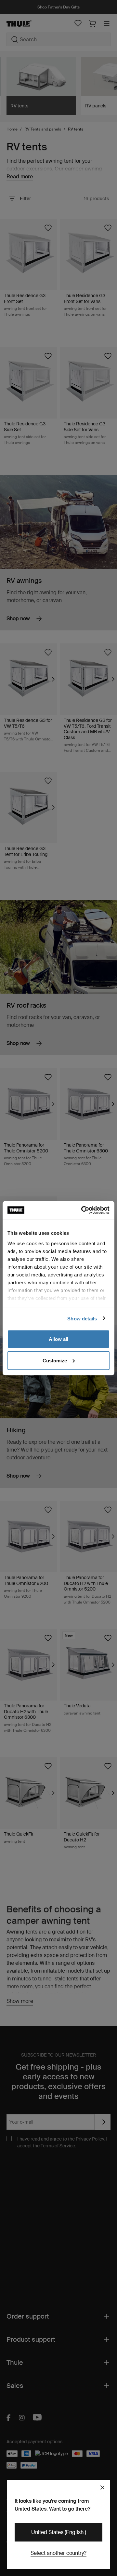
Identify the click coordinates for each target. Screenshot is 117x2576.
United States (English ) (59, 2532)
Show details (82, 1318)
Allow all (58, 1339)
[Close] (102, 2487)
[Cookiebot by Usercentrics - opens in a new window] (83, 1210)
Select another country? (58, 2553)
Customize (55, 1360)
